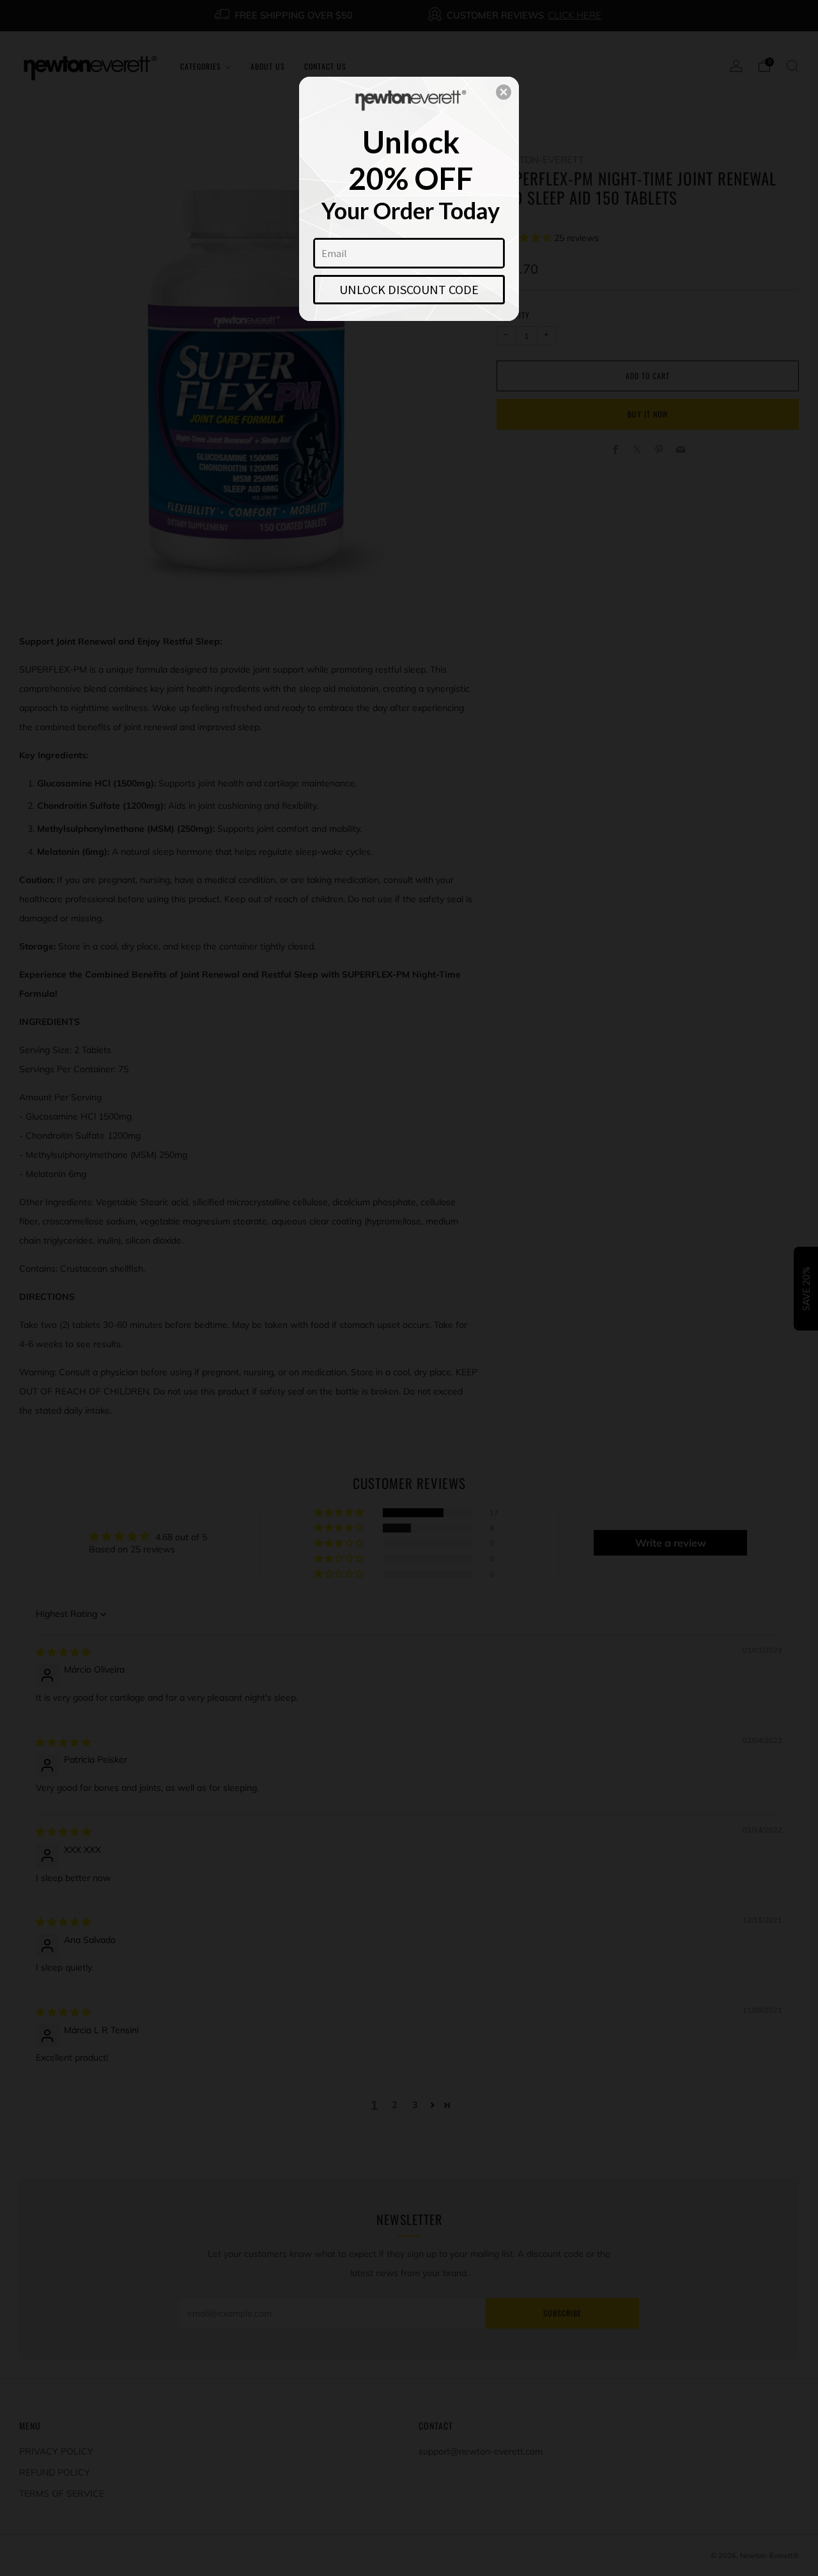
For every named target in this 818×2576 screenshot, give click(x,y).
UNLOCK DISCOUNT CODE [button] (409, 289)
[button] (504, 92)
